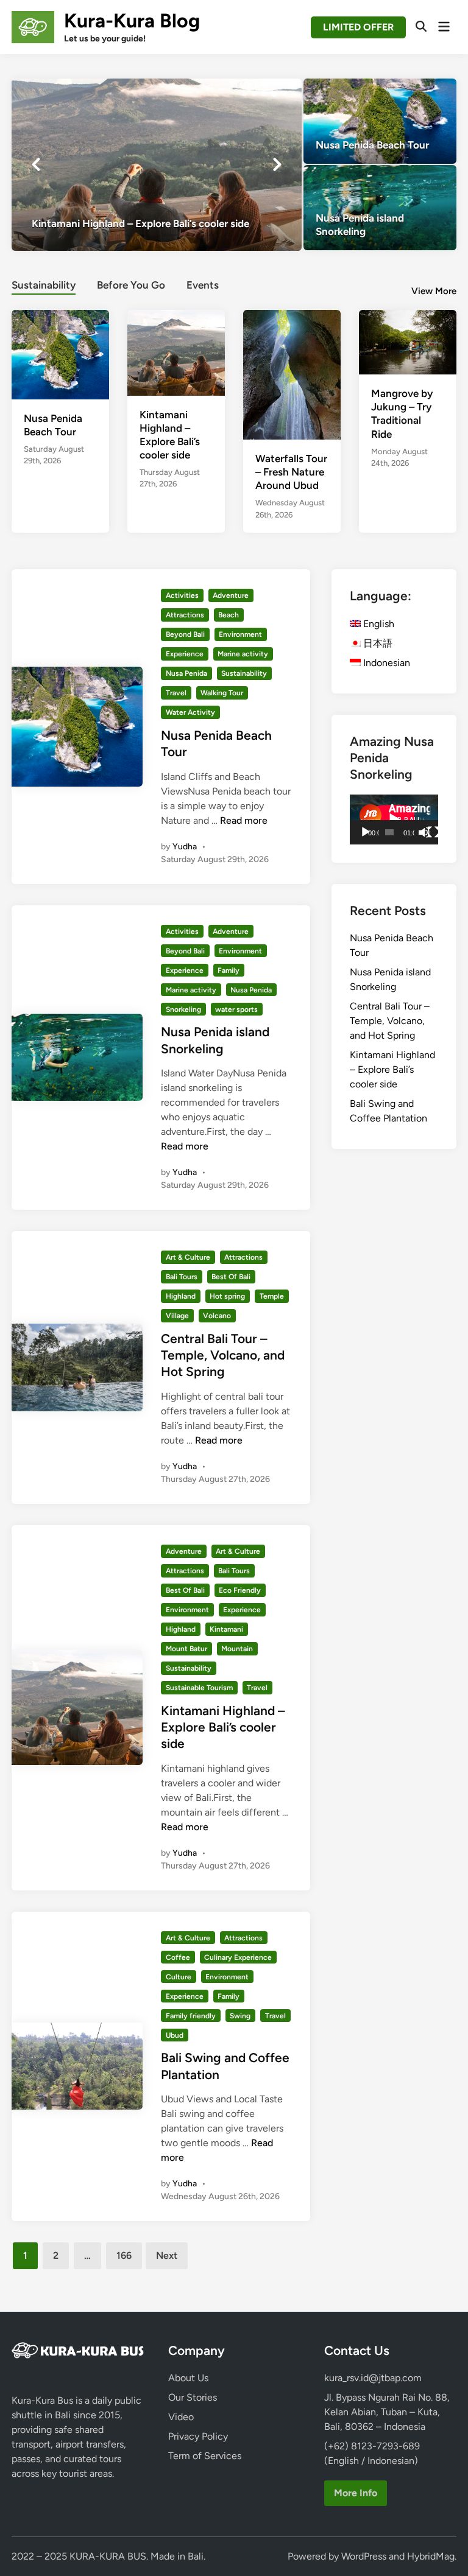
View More (434, 291)
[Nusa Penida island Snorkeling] (380, 208)
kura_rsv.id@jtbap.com (373, 2378)
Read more (244, 820)
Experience (185, 654)
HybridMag (431, 2556)
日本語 (377, 643)
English (378, 624)
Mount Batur (186, 1649)
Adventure (231, 595)
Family (229, 970)
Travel (176, 693)
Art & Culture (188, 1257)
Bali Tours (182, 1277)
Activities (182, 595)
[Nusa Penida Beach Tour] (380, 121)
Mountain (237, 1649)
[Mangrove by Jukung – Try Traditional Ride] (408, 341)
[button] (244, 94)
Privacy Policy (198, 2436)
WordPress (364, 2556)
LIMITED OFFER (358, 27)
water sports (236, 1009)
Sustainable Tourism (199, 1688)
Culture (179, 1977)
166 (124, 2255)
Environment (240, 634)
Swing (240, 2016)
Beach (229, 615)
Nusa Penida (186, 673)
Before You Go (131, 285)
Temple (272, 1296)
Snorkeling (183, 1009)
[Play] (366, 832)
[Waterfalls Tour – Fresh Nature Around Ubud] (292, 374)
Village (177, 1316)
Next (167, 2255)
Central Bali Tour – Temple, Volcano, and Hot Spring (223, 1355)
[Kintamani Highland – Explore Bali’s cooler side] (157, 164)
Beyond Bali (185, 634)
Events (203, 285)
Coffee (178, 1957)
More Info (356, 2493)
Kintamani (226, 1629)
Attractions (185, 615)
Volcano (217, 1316)
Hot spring (227, 1296)
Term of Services (205, 2456)
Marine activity (243, 654)
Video (181, 2417)
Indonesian (385, 663)
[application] (394, 819)
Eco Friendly (240, 1590)
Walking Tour (222, 693)
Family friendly (191, 2016)
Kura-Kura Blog (132, 21)
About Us (188, 2378)
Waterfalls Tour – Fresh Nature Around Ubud (291, 472)
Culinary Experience (238, 1957)
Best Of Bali (231, 1277)
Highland (181, 1296)
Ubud (175, 2035)
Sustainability (44, 285)
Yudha (185, 847)
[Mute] (424, 832)
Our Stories (193, 2397)
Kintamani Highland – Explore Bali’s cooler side (223, 1727)
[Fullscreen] (433, 832)
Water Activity (190, 712)
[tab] (44, 283)
